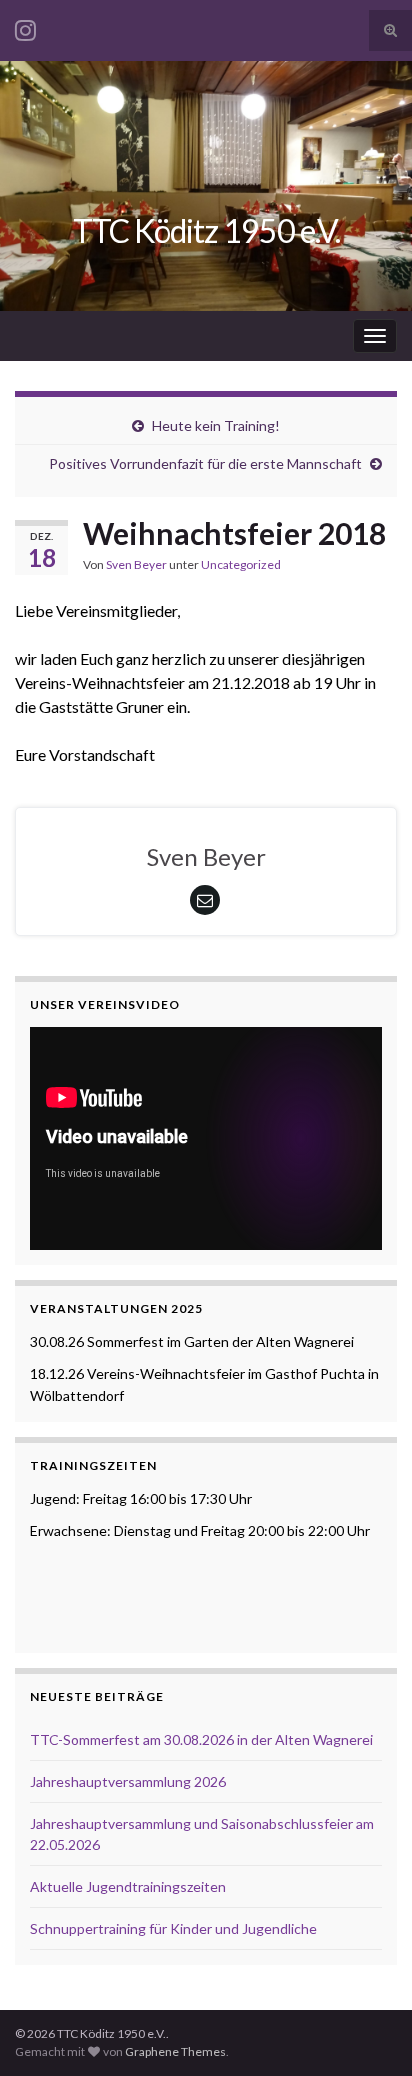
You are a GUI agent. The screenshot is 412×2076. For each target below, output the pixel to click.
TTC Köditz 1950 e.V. (206, 230)
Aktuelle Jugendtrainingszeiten (128, 1886)
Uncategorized (241, 564)
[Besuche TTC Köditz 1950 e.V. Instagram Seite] (25, 26)
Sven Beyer (136, 564)
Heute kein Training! (216, 425)
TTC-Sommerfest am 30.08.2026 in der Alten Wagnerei (201, 1739)
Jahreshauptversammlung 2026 (128, 1781)
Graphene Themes (175, 2051)
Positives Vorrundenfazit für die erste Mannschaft (205, 463)
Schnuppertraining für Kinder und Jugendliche (173, 1928)
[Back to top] (367, 2031)
